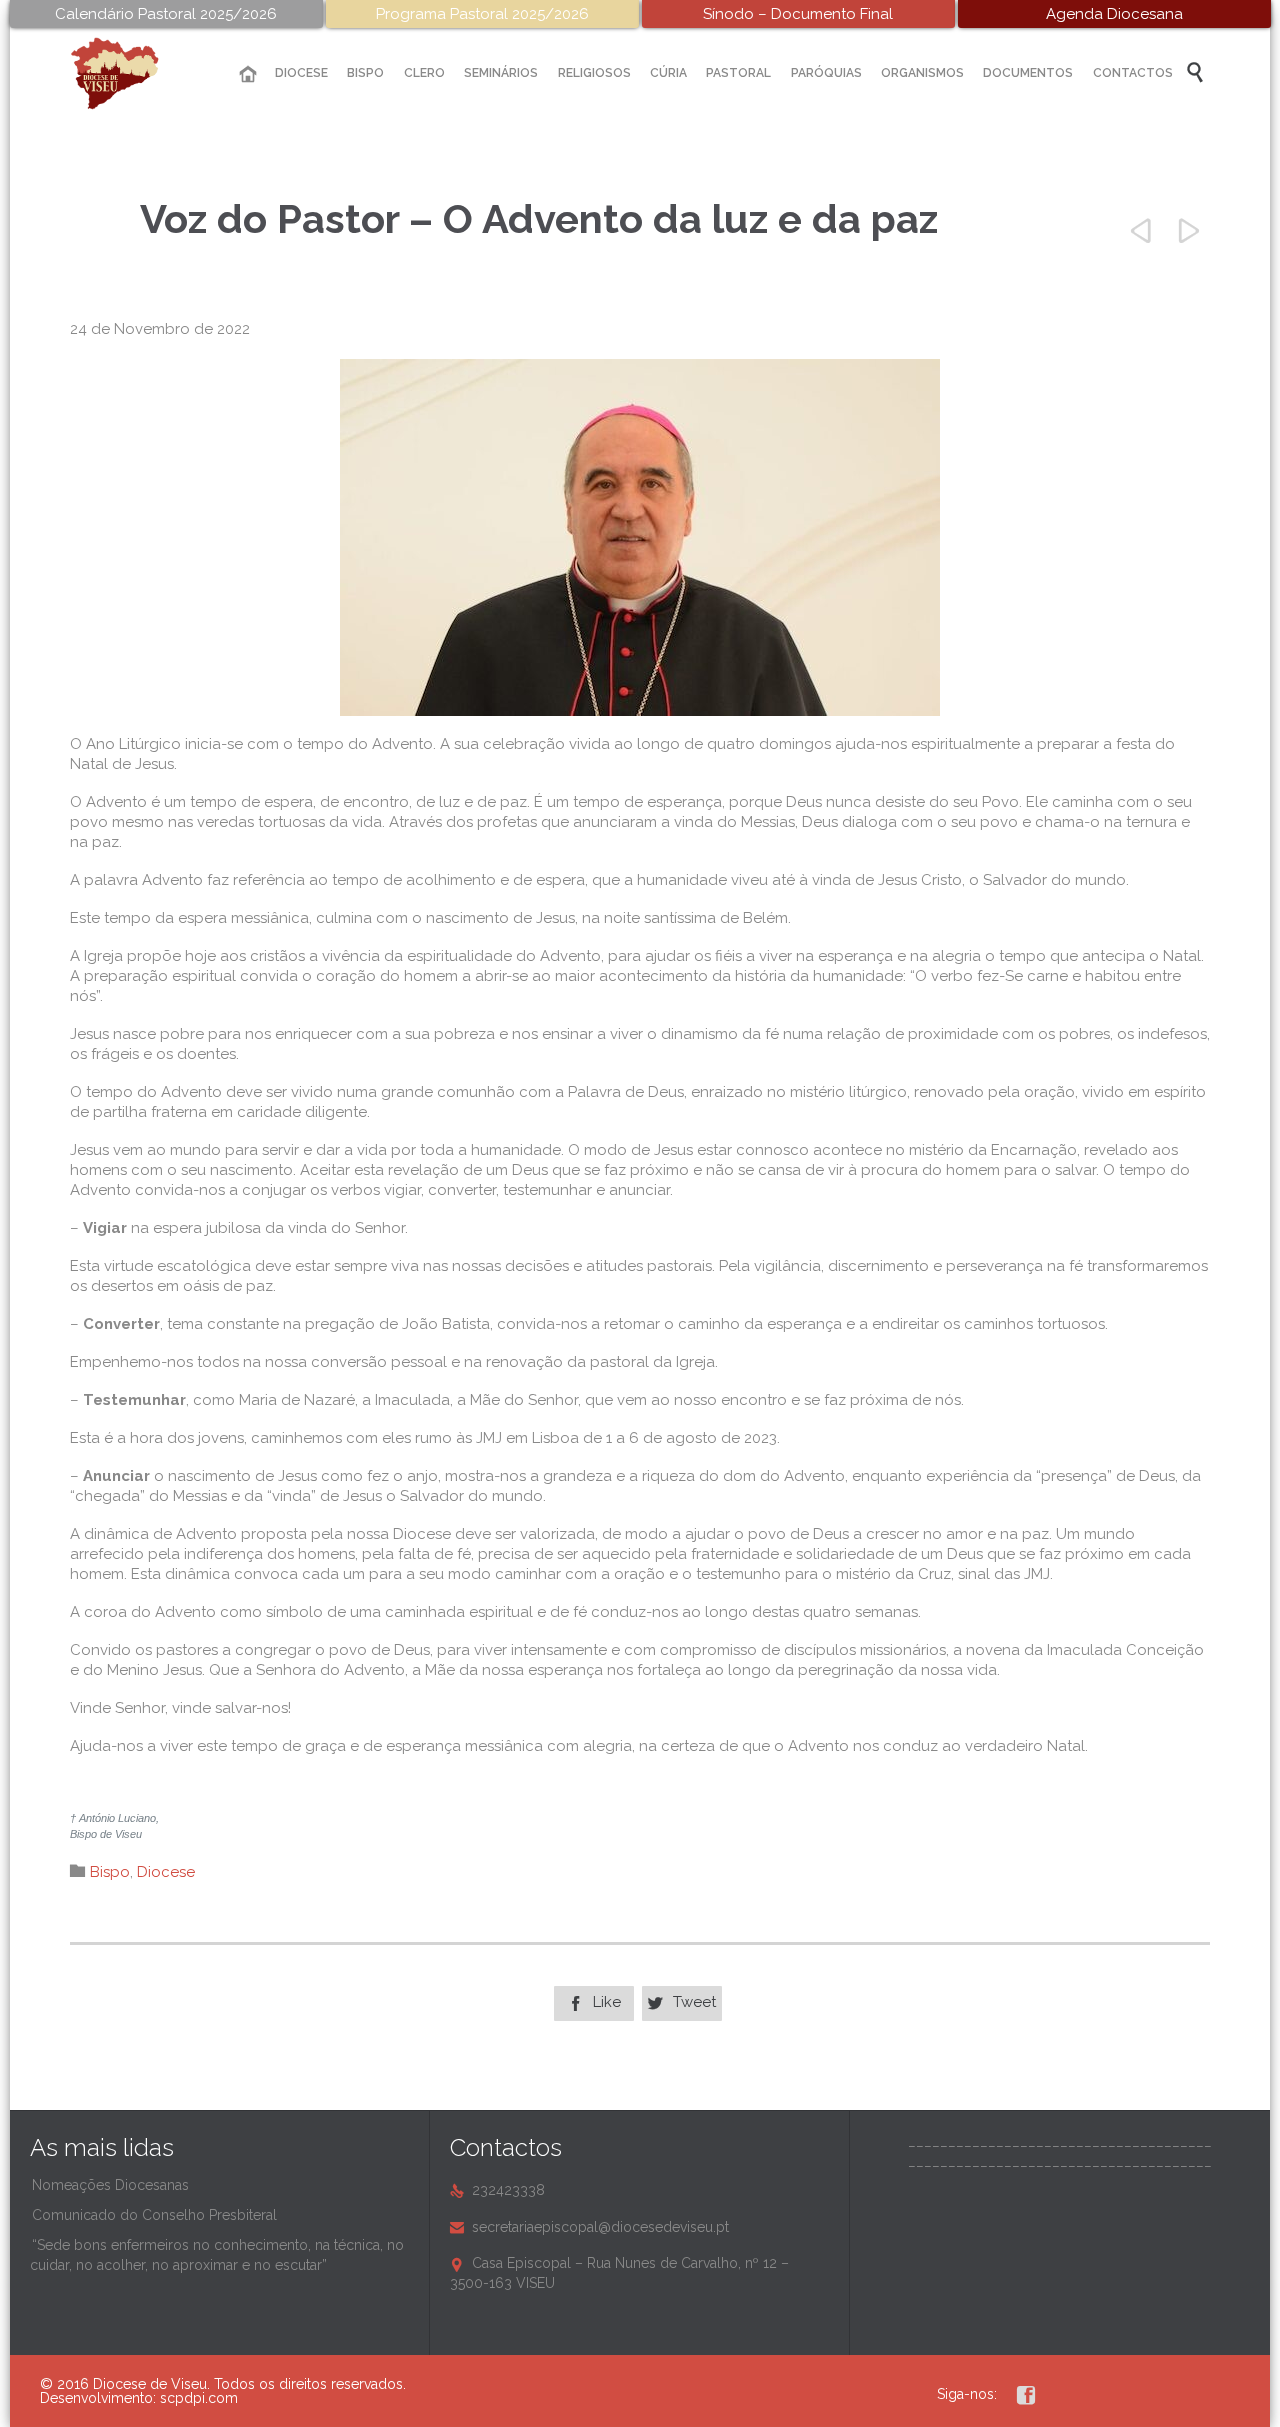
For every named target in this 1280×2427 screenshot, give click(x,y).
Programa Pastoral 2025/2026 (482, 14)
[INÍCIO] (248, 74)
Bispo (110, 1872)
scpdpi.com (199, 2398)
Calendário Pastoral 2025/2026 (166, 14)
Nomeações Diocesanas (110, 2185)
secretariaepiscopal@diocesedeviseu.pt (589, 2227)
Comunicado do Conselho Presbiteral (154, 2215)
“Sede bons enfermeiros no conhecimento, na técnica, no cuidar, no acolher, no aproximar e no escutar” (217, 2255)
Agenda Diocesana (1114, 14)
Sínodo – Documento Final (798, 14)
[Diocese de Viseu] (130, 73)
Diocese (166, 1872)
